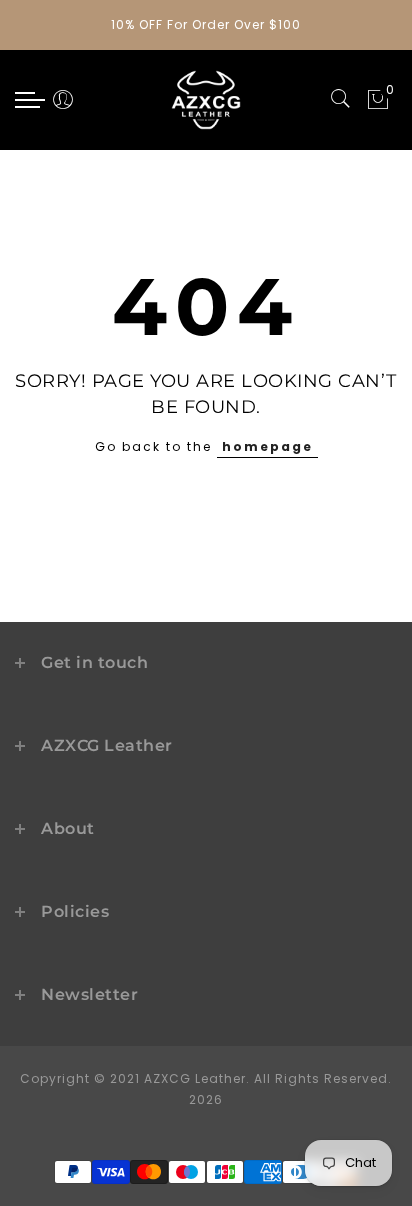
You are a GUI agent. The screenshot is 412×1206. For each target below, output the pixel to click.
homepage (267, 446)
